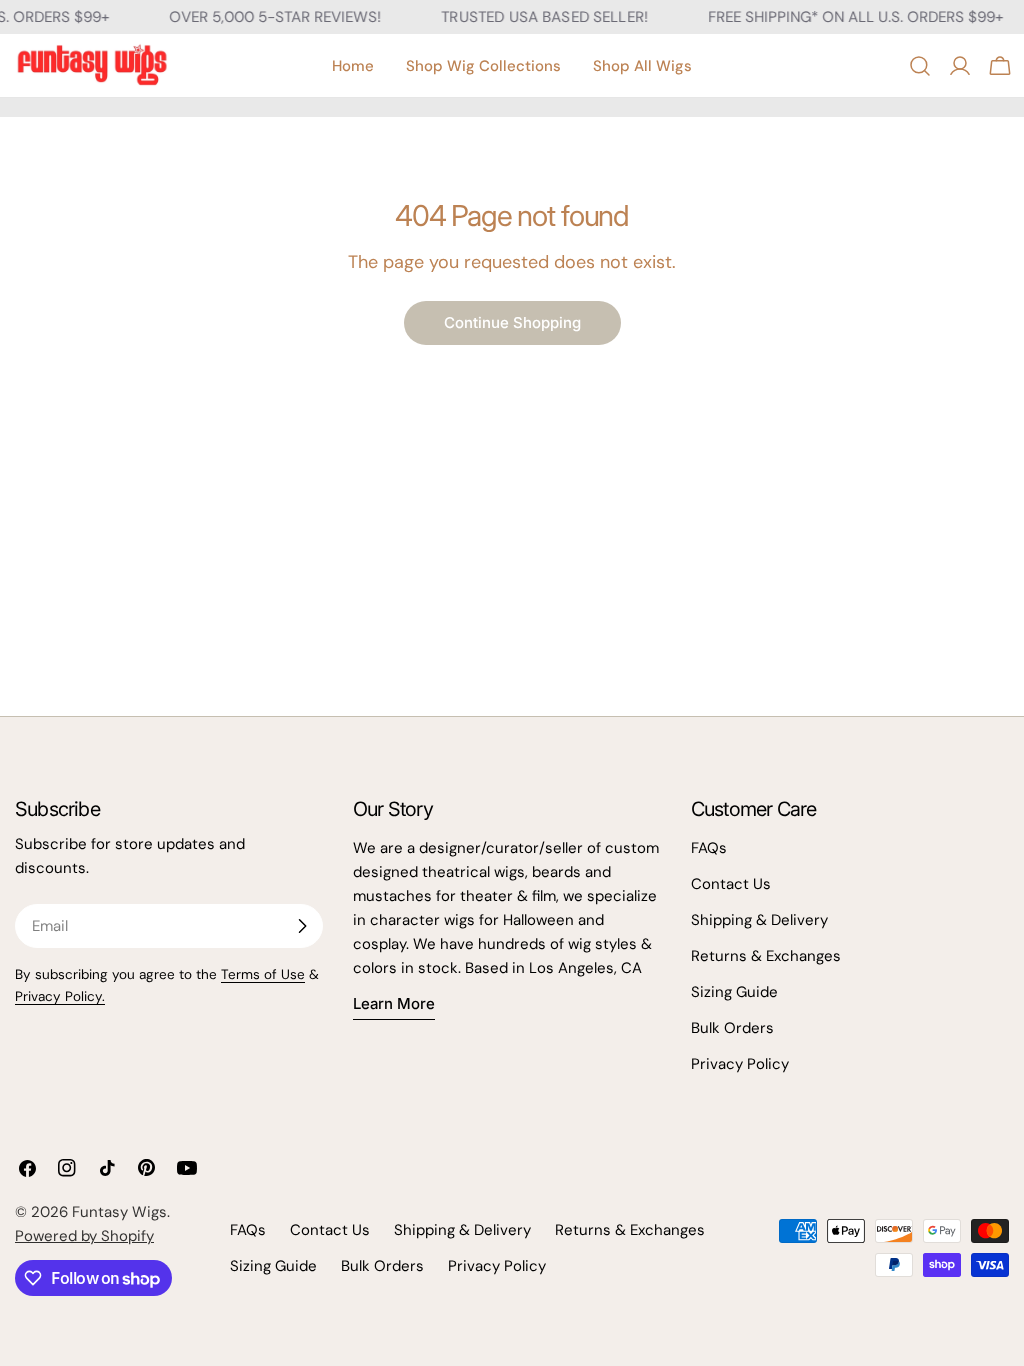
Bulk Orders (732, 1028)
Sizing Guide (734, 992)
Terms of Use (263, 974)
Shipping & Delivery (759, 920)
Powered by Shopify (84, 1236)
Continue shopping (512, 322)
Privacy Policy (740, 1064)
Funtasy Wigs (119, 1212)
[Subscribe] (302, 926)
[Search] (920, 66)
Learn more (394, 1003)
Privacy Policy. (60, 996)
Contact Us (731, 884)
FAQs (709, 848)
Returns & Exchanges (766, 956)
